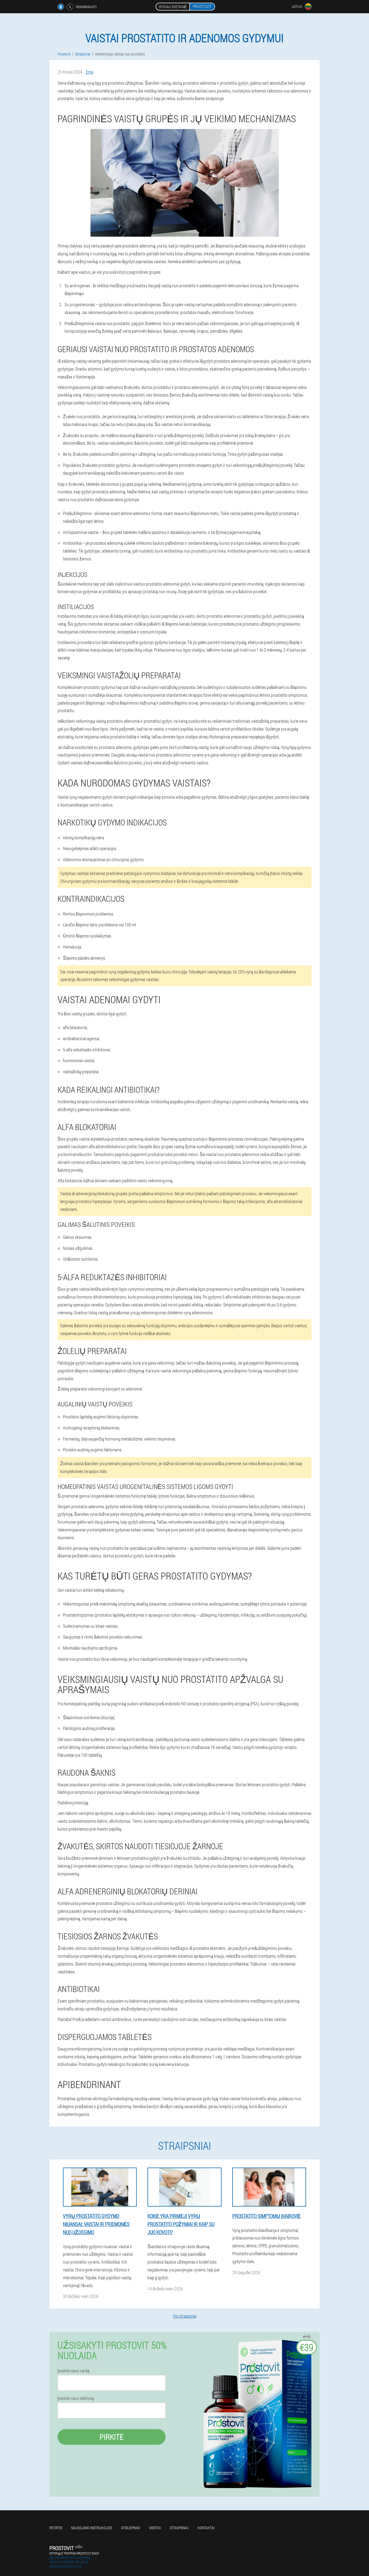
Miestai (155, 2528)
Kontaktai (206, 2528)
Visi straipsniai (185, 2316)
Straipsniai (179, 2528)
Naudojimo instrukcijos (92, 2528)
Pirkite (112, 2437)
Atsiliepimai (131, 2528)
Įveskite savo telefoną (76, 2398)
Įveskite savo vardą (73, 2371)
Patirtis (56, 2528)
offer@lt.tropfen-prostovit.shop (74, 2553)
